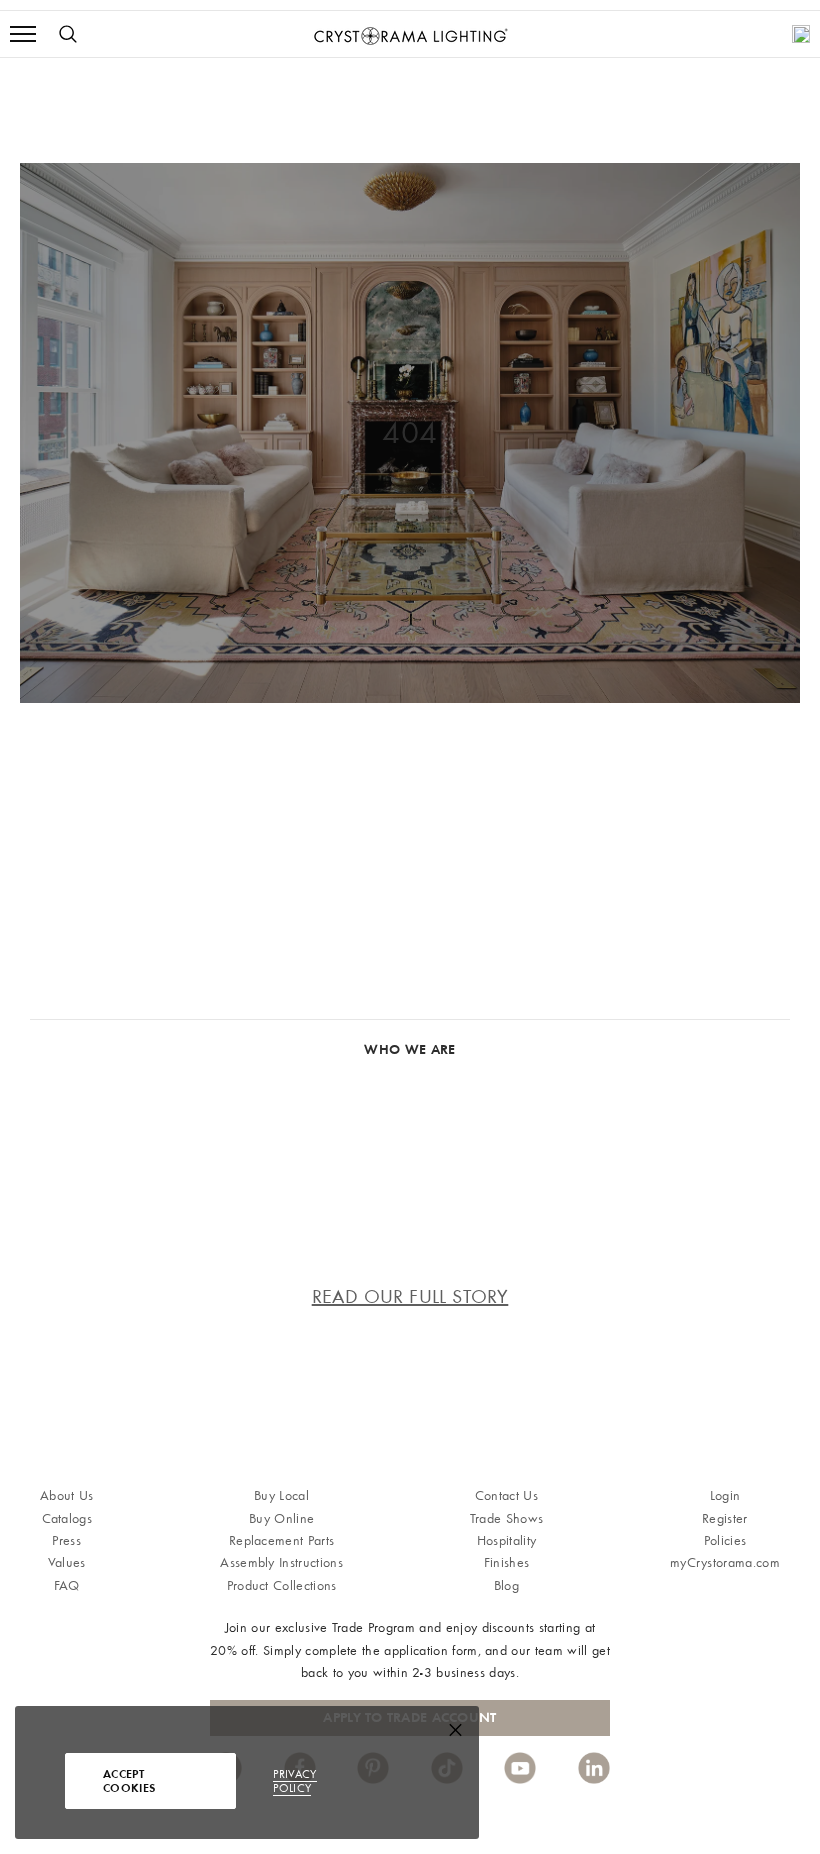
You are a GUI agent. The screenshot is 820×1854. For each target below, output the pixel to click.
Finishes (507, 1562)
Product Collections (282, 1585)
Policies (725, 1540)
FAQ (67, 1585)
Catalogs (67, 1518)
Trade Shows (507, 1518)
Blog (506, 1585)
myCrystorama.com (725, 1562)
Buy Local (281, 1495)
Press (66, 1540)
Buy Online (281, 1518)
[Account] (801, 34)
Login (725, 1495)
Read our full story (410, 1296)
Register (725, 1518)
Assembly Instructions (281, 1562)
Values (67, 1562)
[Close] (455, 1734)
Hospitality (507, 1540)
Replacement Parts (281, 1540)
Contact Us (506, 1495)
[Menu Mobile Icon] (23, 34)
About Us (67, 1495)
